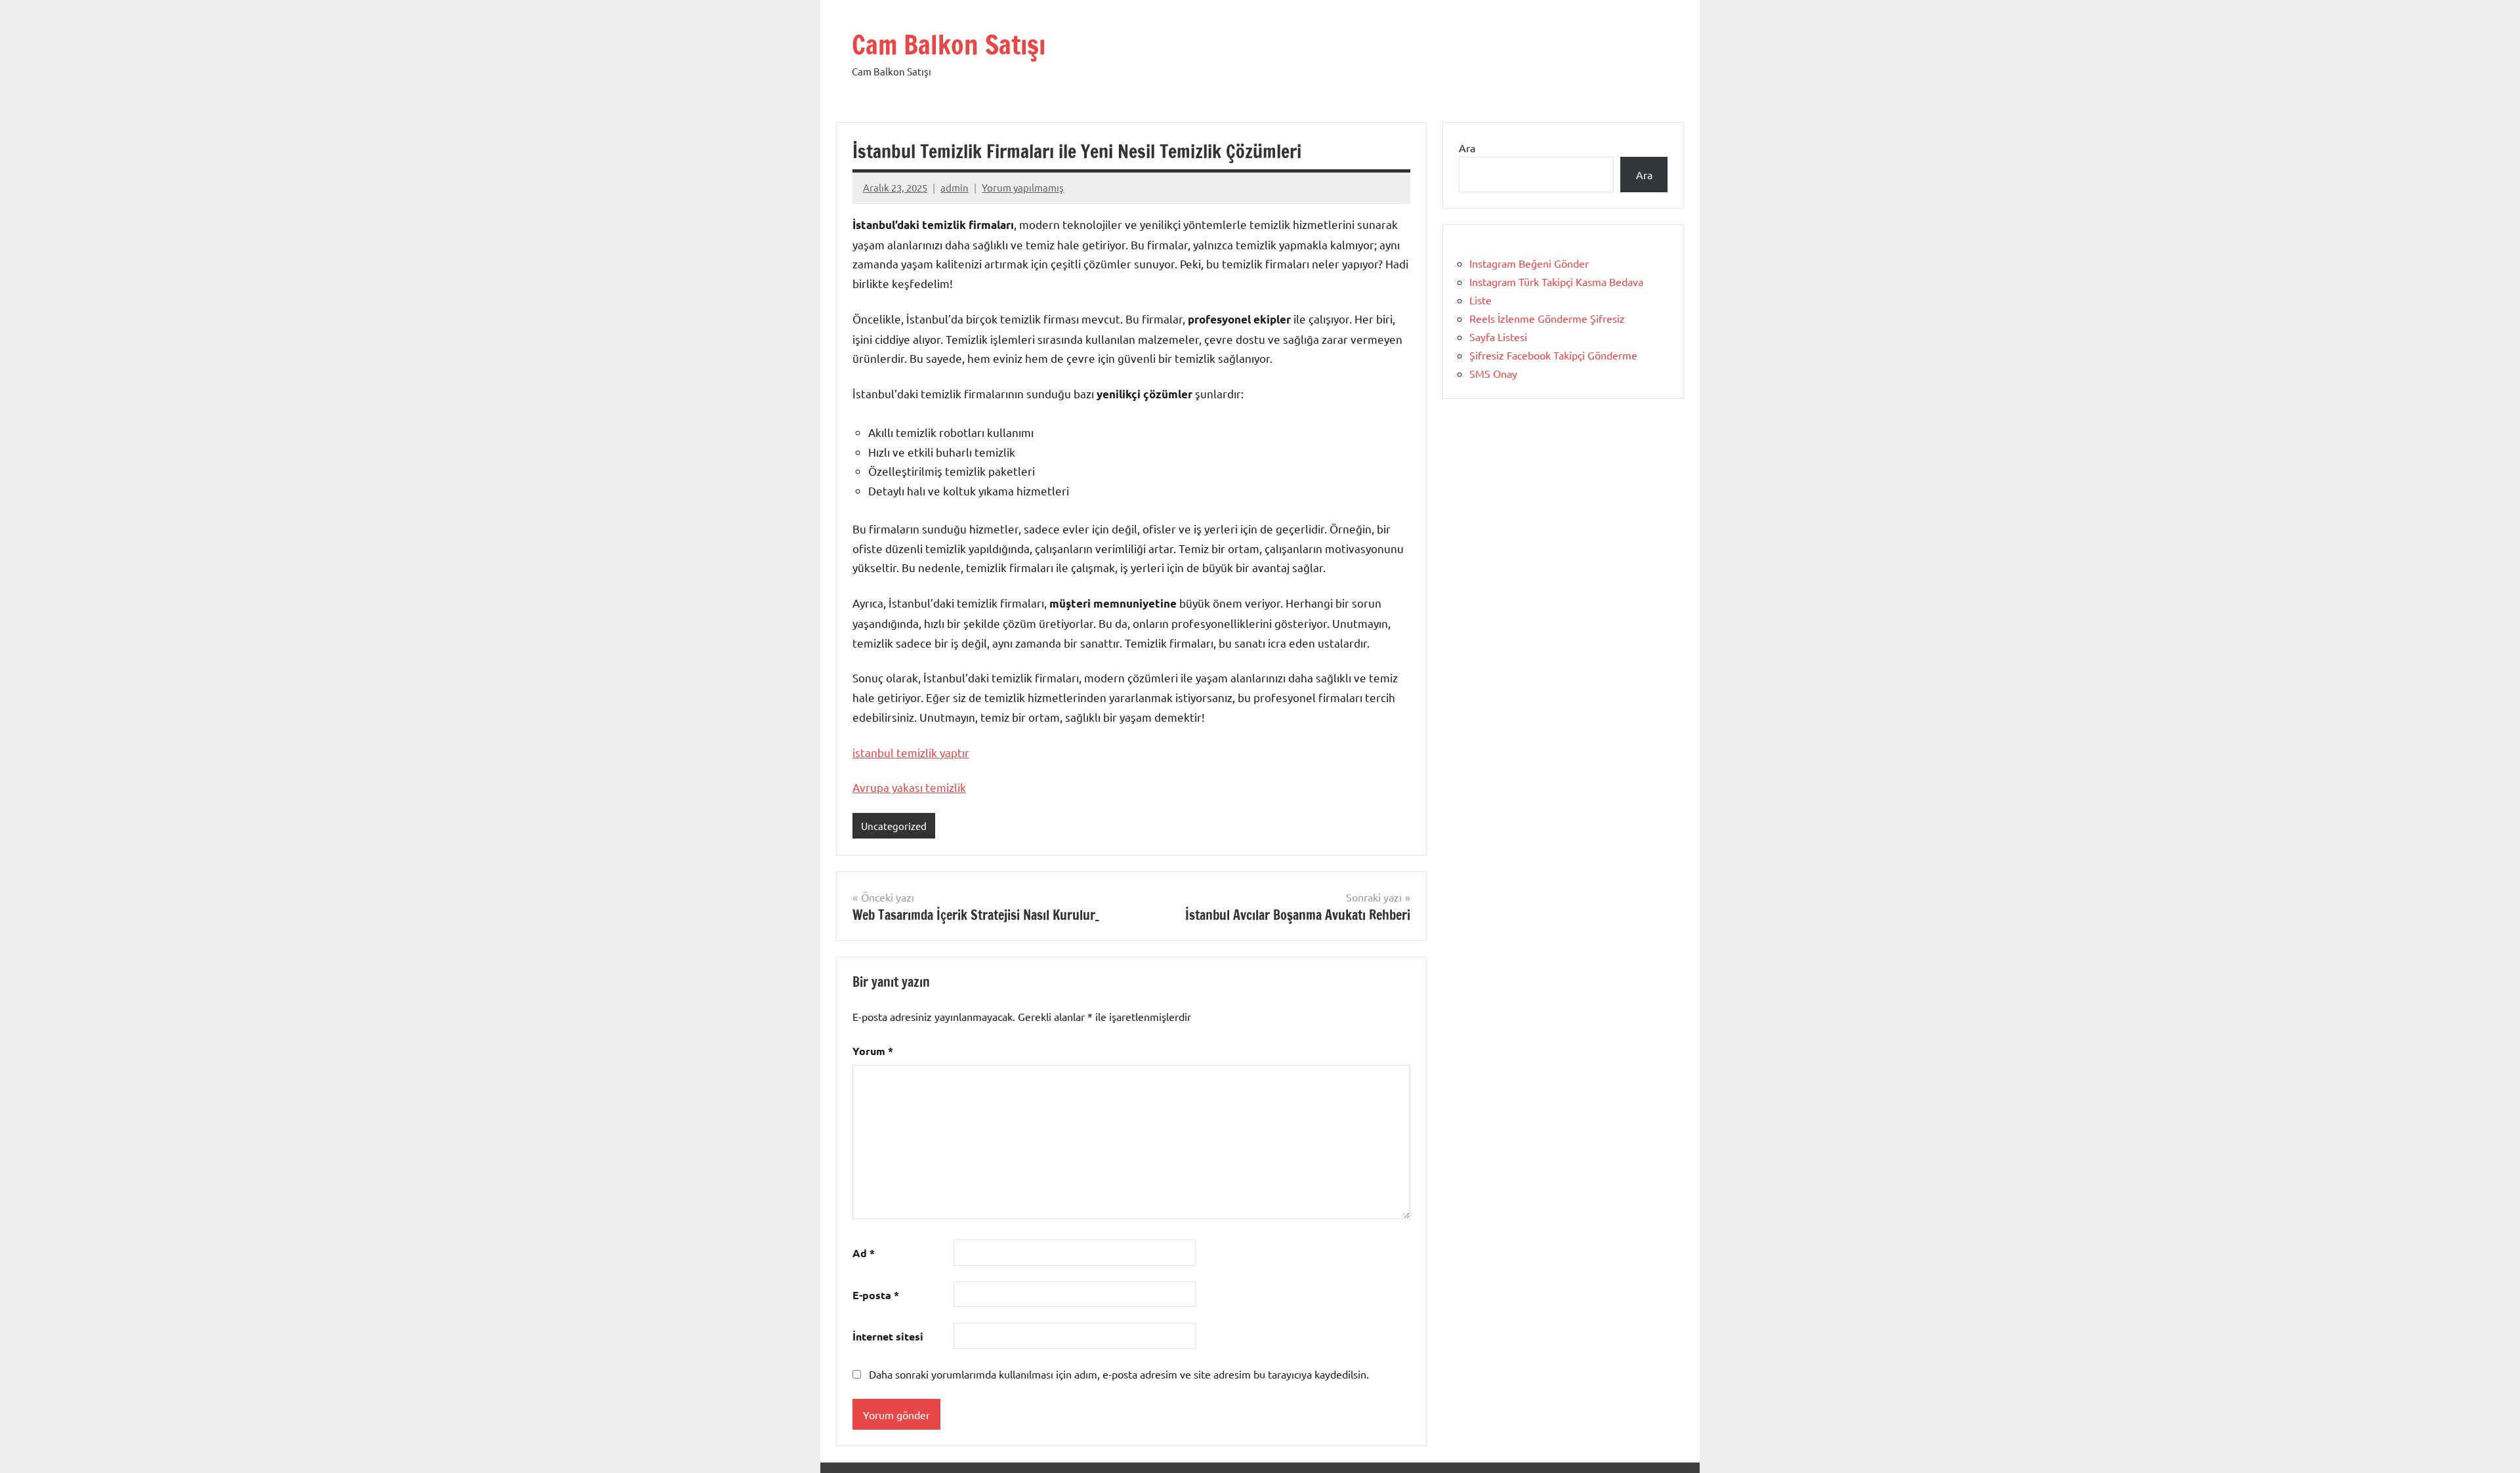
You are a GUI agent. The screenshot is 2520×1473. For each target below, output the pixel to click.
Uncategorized (894, 826)
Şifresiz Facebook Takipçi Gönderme (1553, 355)
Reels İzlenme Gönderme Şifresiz (1547, 318)
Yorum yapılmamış (1023, 187)
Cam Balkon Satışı (949, 44)
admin (955, 187)
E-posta (876, 1295)
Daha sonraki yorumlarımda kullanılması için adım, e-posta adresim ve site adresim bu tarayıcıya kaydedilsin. (1119, 1374)
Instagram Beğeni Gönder (1529, 263)
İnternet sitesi (888, 1336)
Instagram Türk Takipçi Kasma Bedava (1556, 281)
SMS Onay (1493, 373)
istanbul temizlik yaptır (911, 752)
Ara (1467, 148)
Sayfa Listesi (1498, 337)
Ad (864, 1253)
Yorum (873, 1051)
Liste (1480, 300)
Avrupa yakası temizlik (909, 787)
